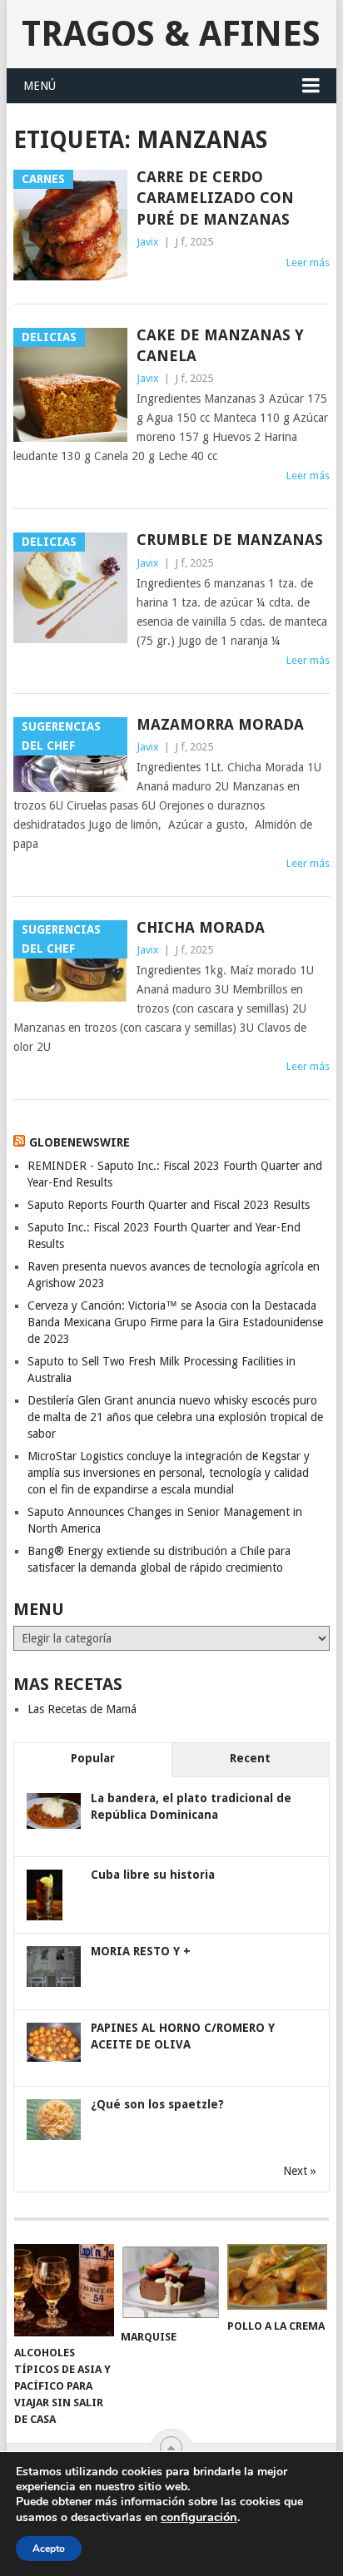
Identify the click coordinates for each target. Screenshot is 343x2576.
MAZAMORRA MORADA (220, 724)
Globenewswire (80, 1142)
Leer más (308, 263)
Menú (40, 86)
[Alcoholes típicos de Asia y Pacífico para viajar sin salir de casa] (64, 2291)
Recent (250, 1758)
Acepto (49, 2549)
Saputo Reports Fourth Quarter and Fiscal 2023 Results (169, 1205)
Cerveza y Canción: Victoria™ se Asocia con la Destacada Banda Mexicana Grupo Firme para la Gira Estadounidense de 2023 (175, 1322)
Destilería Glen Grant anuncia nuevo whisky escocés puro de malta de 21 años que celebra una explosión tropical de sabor (175, 1417)
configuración (199, 2517)
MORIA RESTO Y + (141, 1951)
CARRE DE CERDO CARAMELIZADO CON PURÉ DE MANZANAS (215, 198)
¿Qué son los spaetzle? (157, 2104)
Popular (93, 1758)
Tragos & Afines (171, 34)
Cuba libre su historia (153, 1875)
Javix (148, 242)
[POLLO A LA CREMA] (277, 2277)
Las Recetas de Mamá (82, 1709)
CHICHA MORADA (201, 927)
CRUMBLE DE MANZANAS (230, 540)
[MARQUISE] (171, 2282)
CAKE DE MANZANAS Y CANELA (220, 345)
